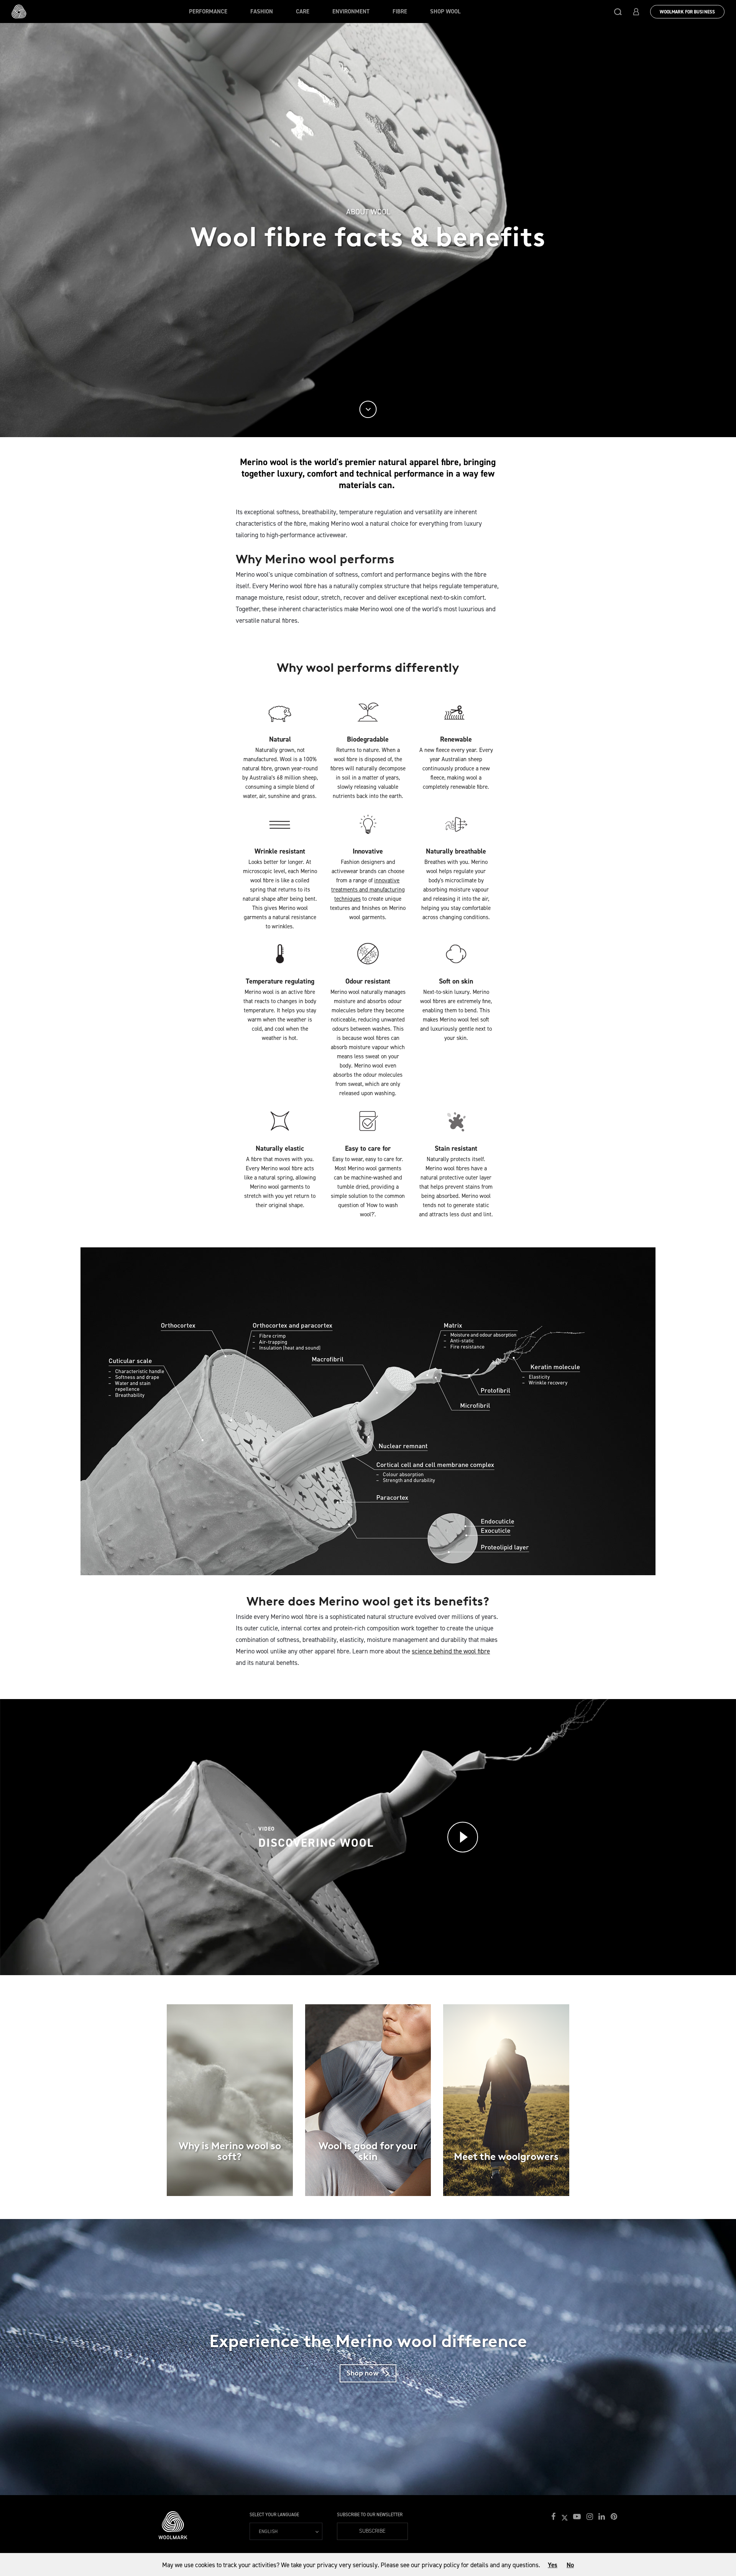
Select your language (274, 2515)
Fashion (262, 12)
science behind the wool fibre (451, 1651)
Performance (208, 12)
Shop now (371, 2373)
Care (303, 12)
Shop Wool (445, 12)
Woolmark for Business (687, 12)
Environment (351, 12)
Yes (553, 2565)
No (570, 2565)
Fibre (400, 12)
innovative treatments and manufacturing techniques (368, 890)
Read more (230, 2132)
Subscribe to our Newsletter (370, 2515)
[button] (618, 12)
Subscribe (372, 2531)
